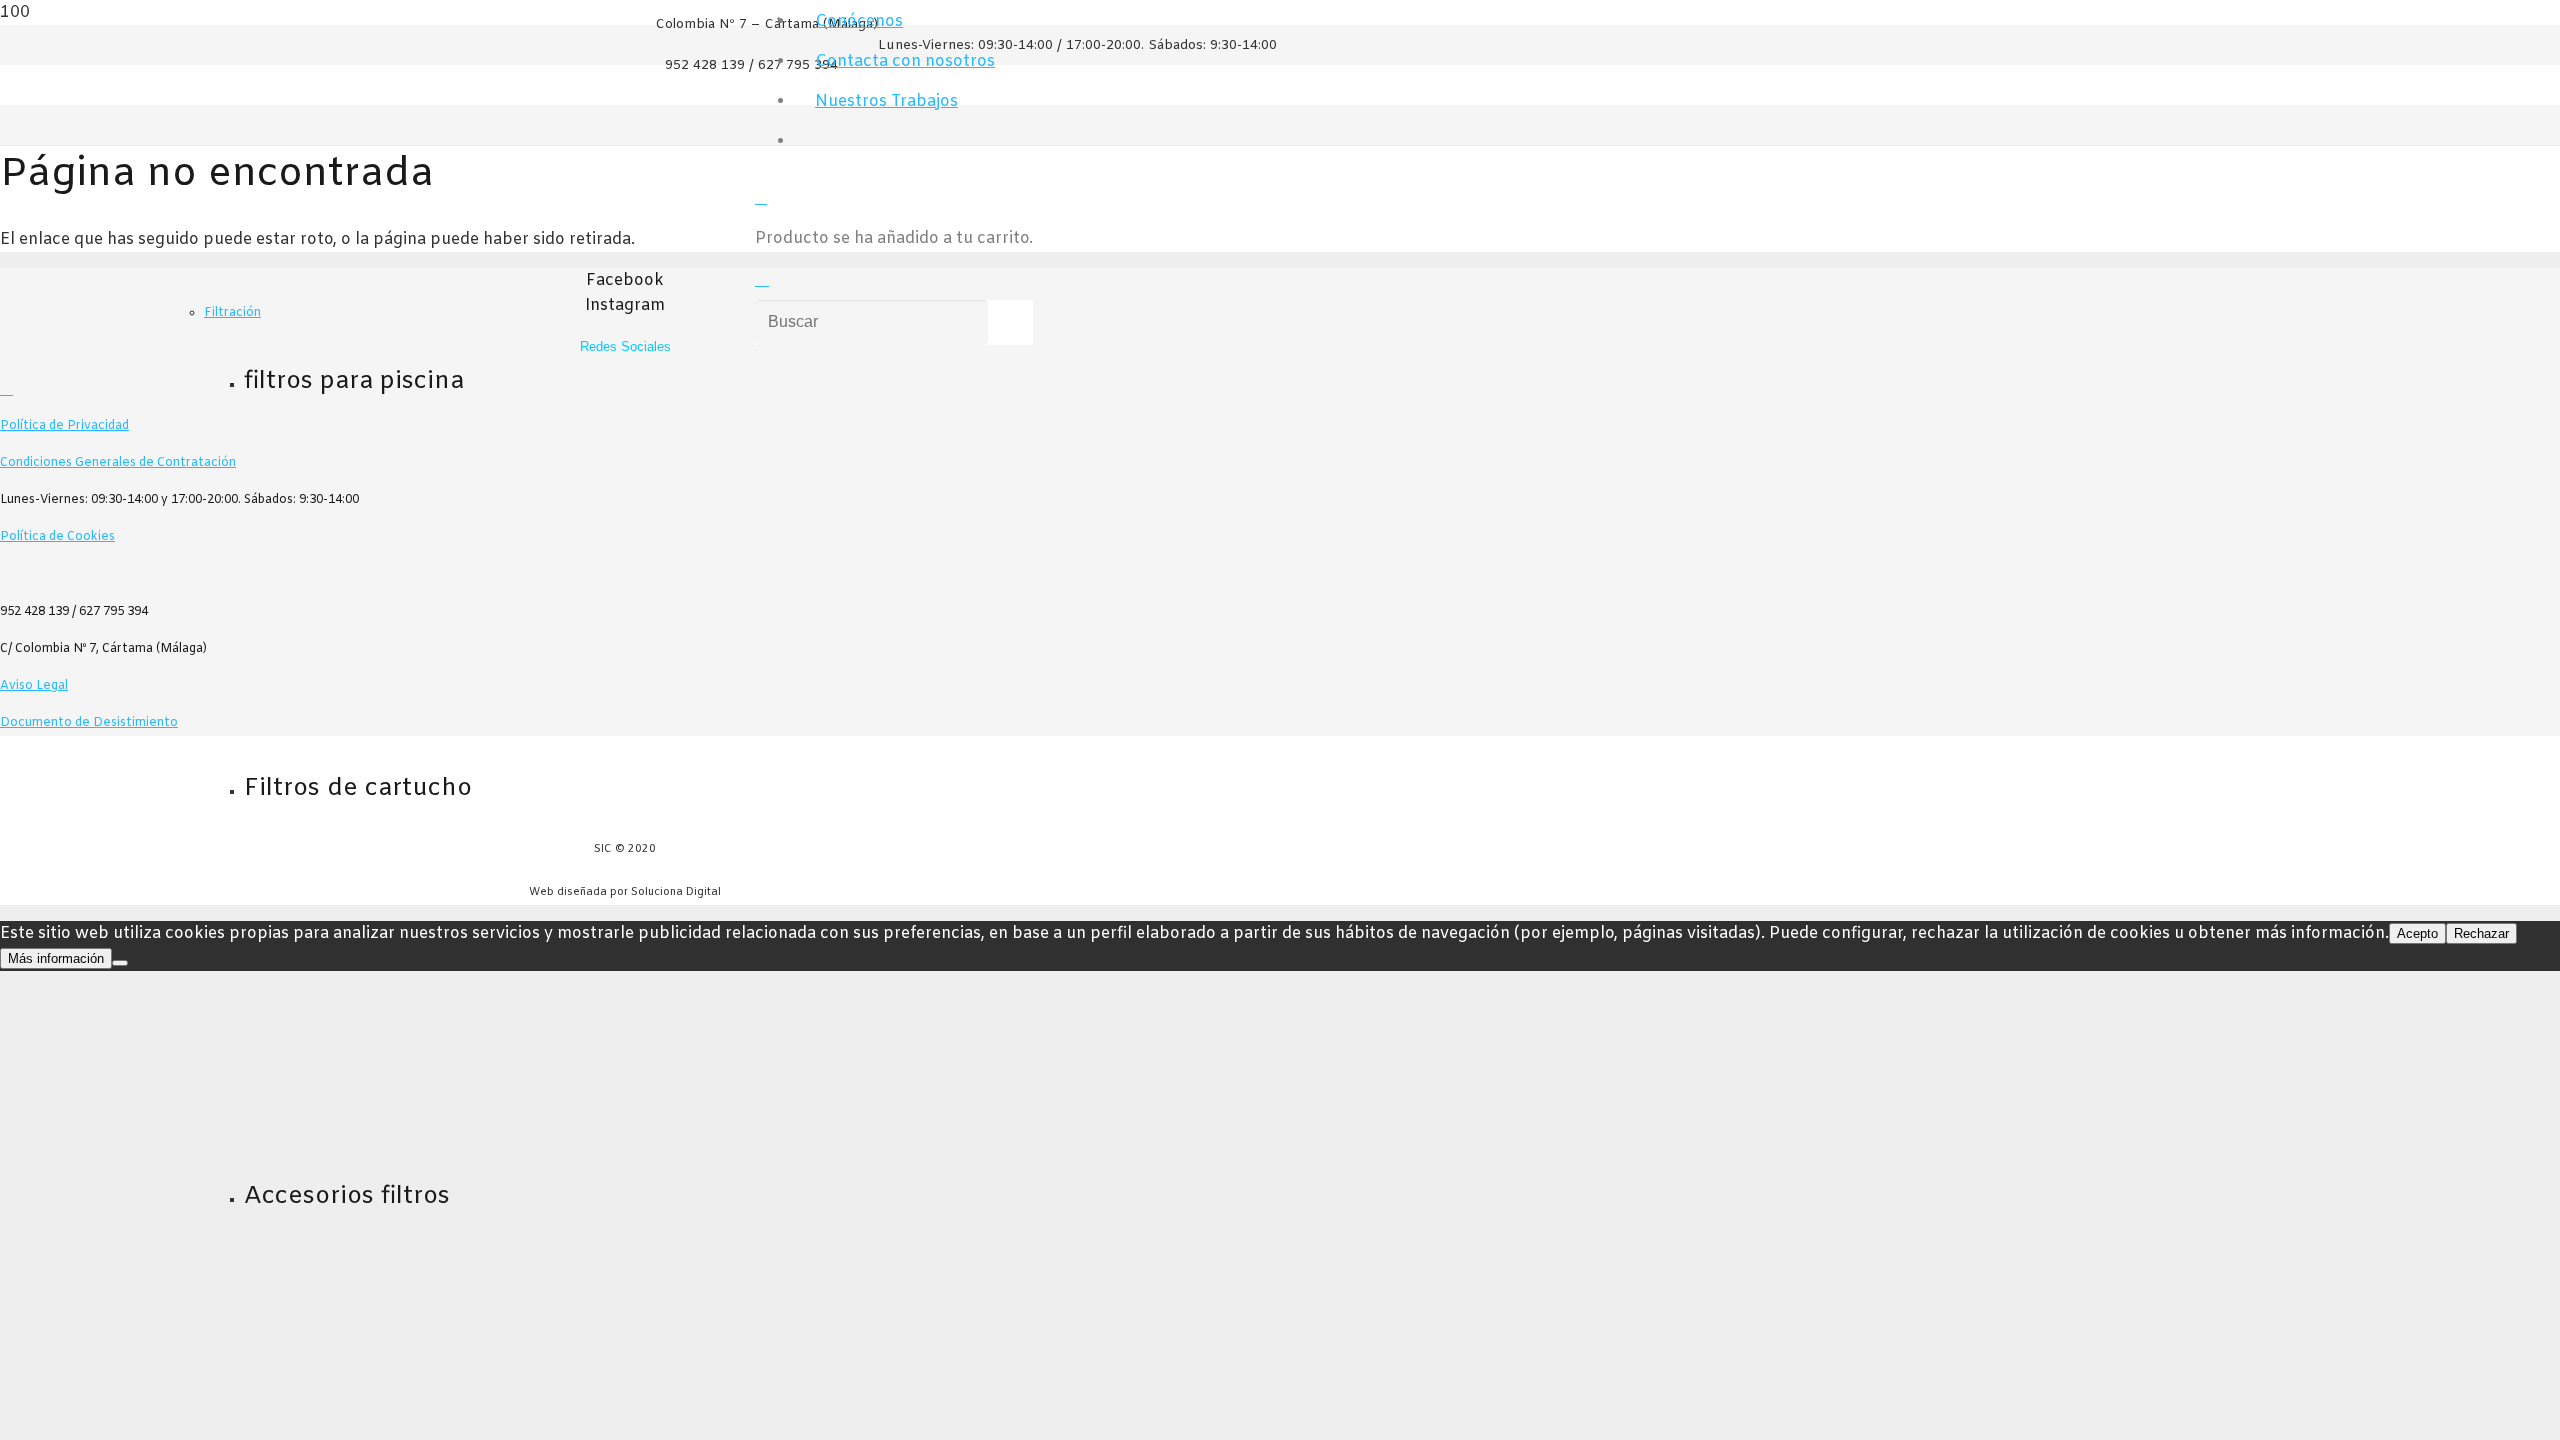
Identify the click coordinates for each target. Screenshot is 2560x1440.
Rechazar (2481, 933)
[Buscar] (762, 280)
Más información (56, 958)
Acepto (2417, 933)
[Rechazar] (120, 963)
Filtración (232, 313)
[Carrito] (761, 198)
